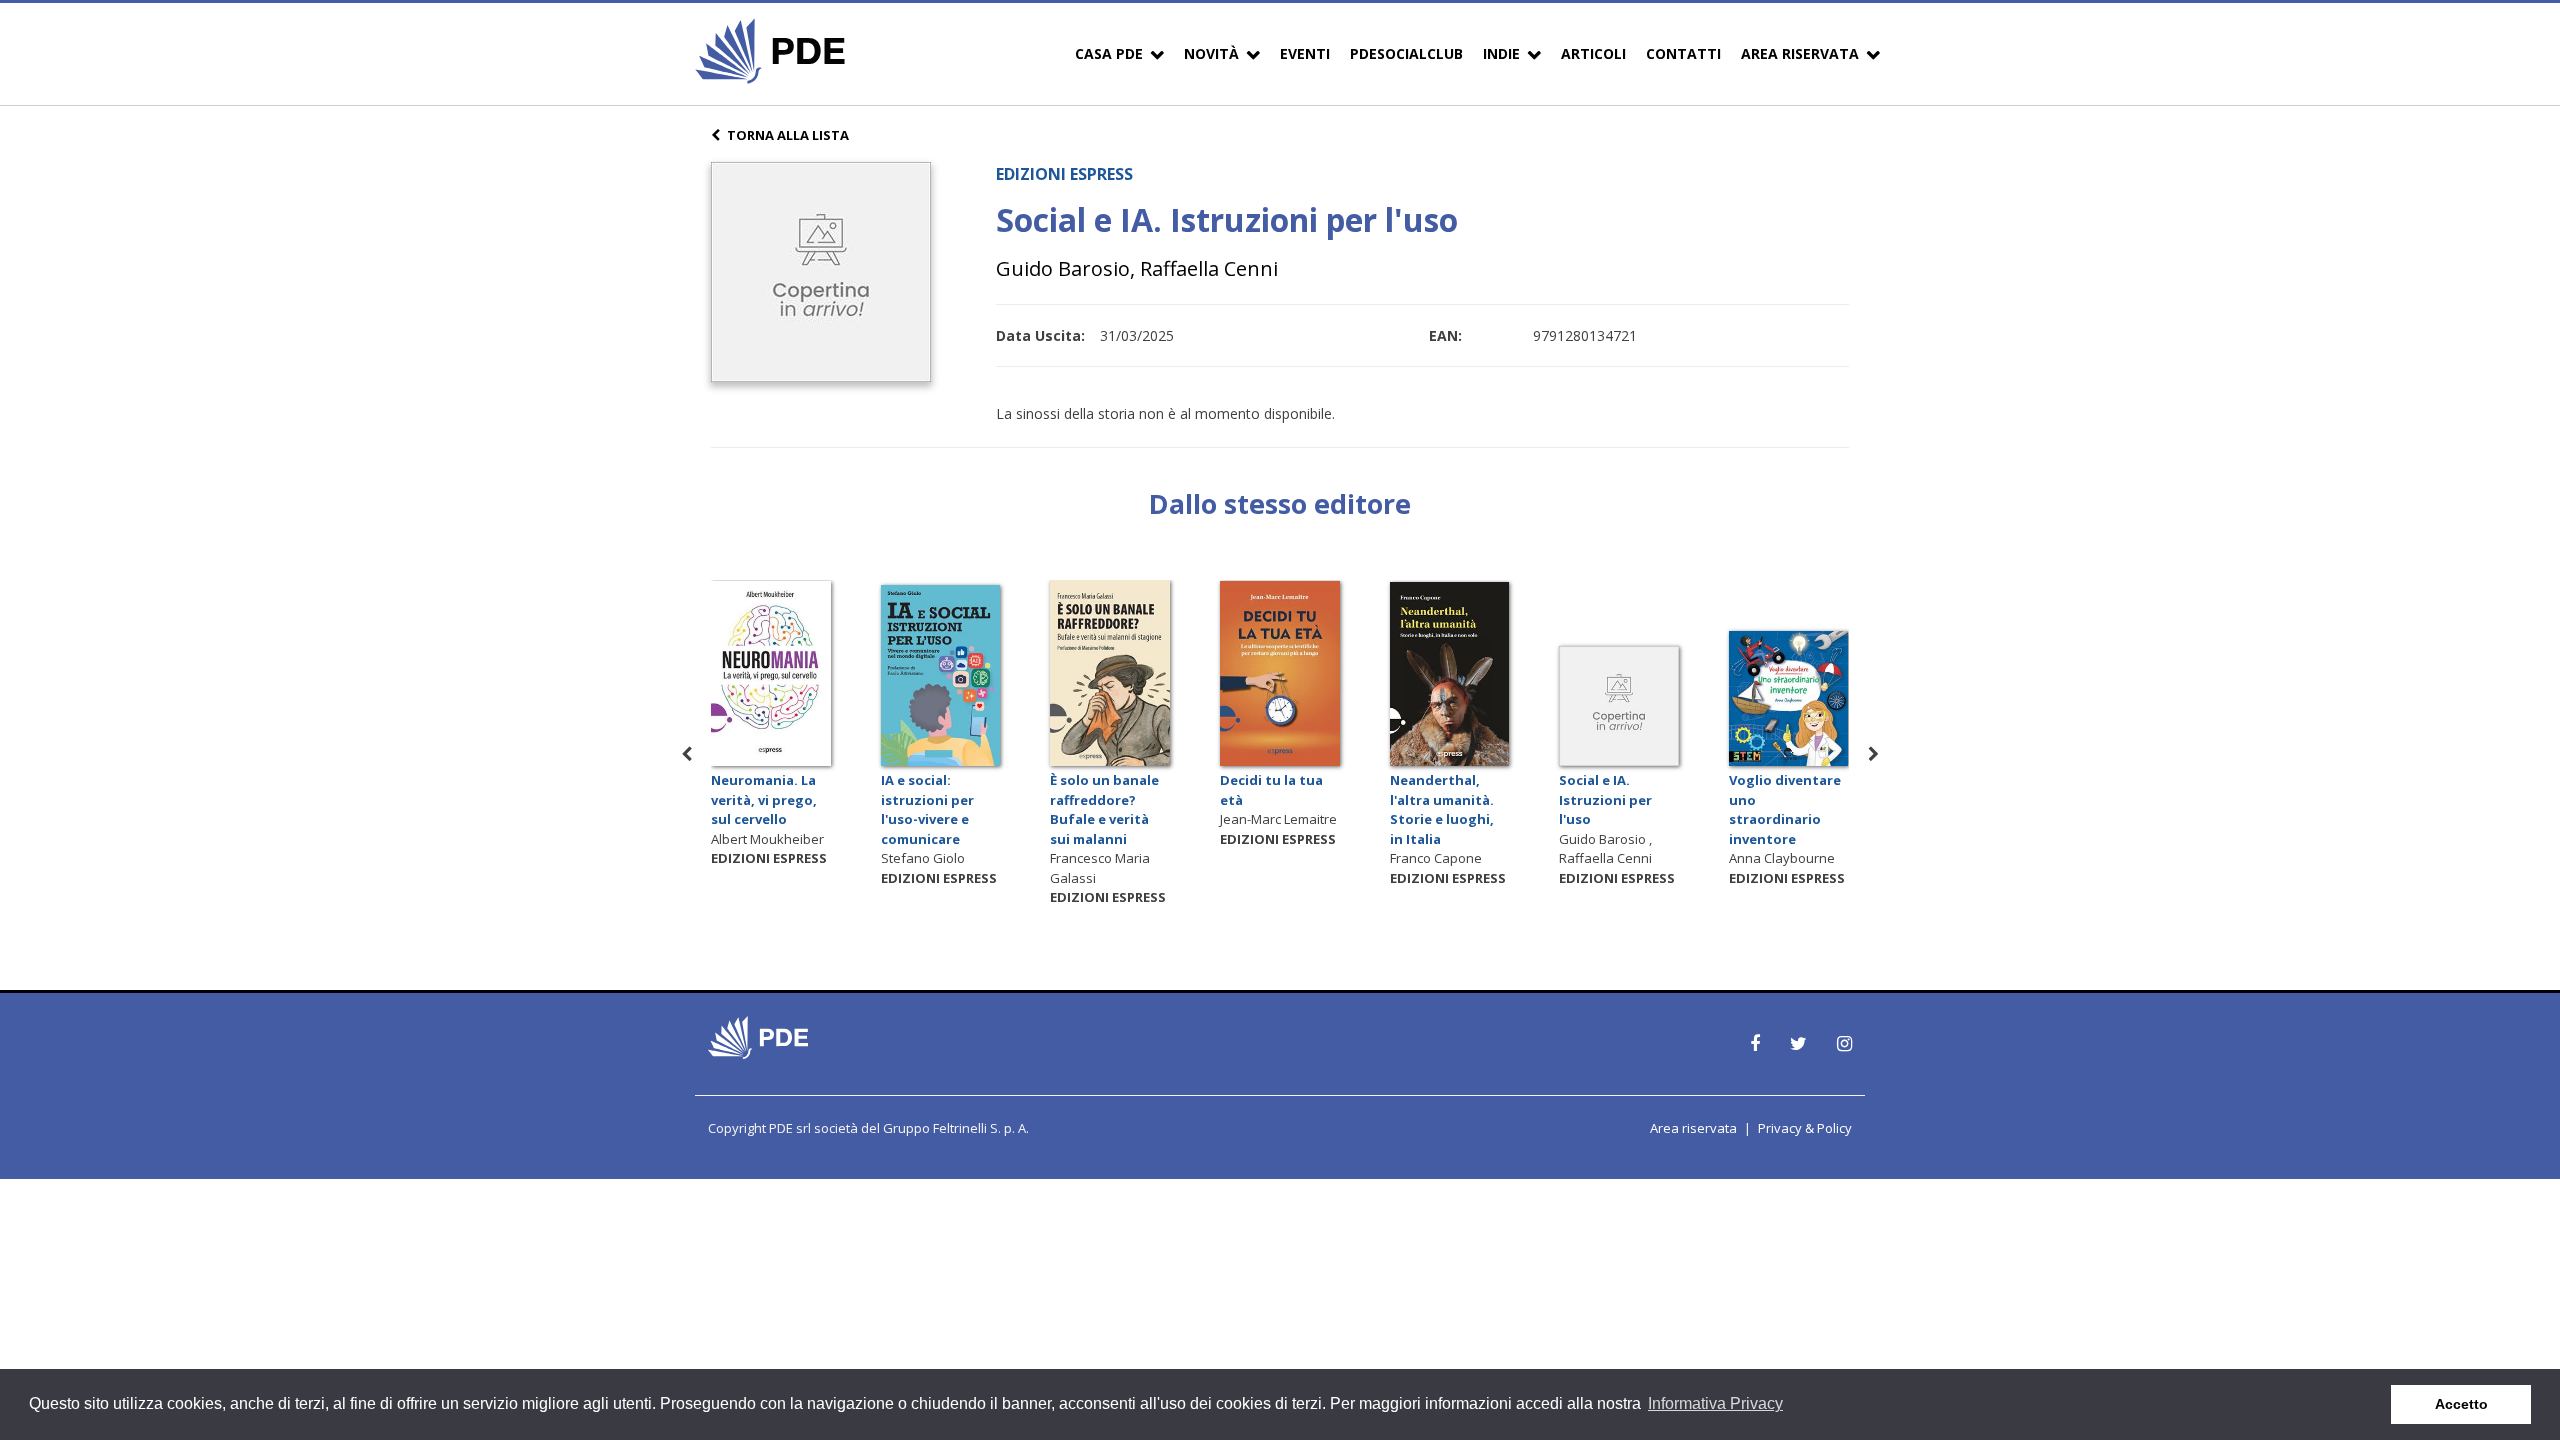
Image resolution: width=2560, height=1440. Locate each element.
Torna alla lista (788, 135)
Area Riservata (1800, 53)
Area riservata (1693, 1128)
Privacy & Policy (1805, 1128)
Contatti (1683, 53)
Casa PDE (1109, 53)
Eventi (1305, 53)
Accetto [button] (2461, 1404)
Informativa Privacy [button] (1715, 1403)
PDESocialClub (1406, 53)
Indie (1501, 53)
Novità (1211, 53)
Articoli (1593, 53)
